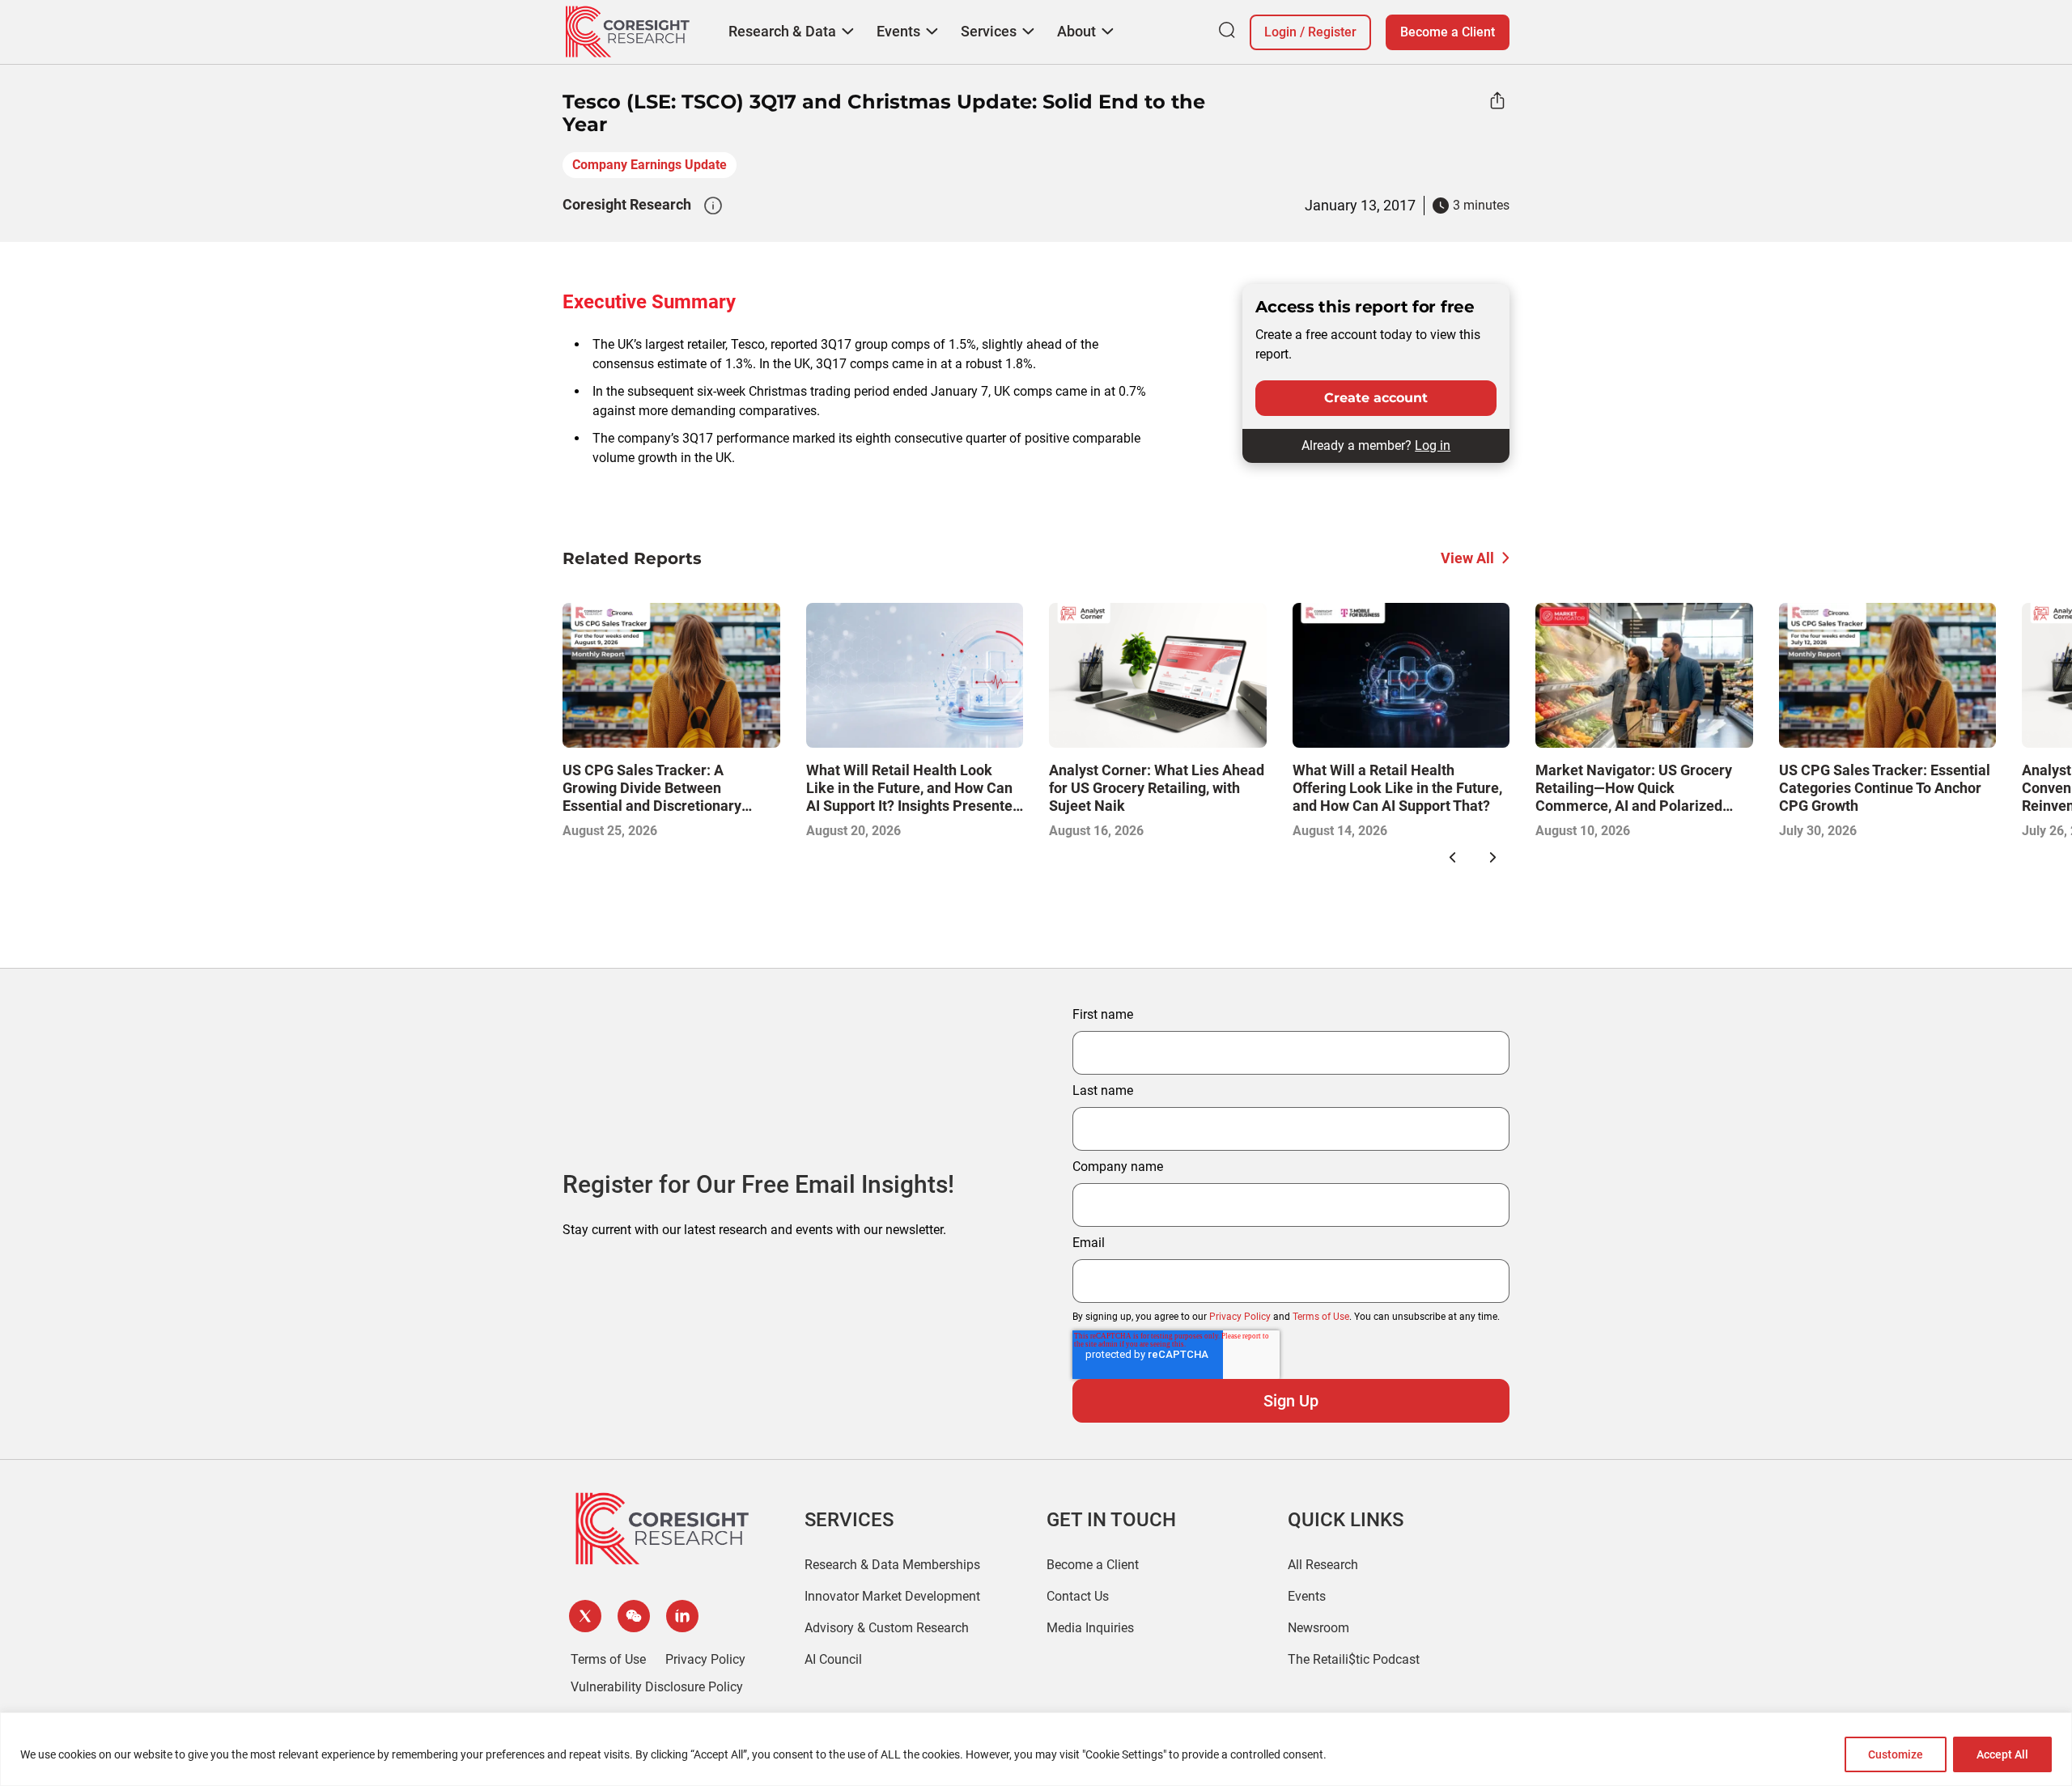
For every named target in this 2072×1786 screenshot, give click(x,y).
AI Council (833, 1659)
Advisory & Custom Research (887, 1628)
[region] (1036, 1749)
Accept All (2002, 1754)
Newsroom (1318, 1628)
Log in (1433, 445)
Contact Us (1078, 1596)
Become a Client (1448, 32)
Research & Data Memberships (892, 1565)
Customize (1896, 1754)
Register (1332, 32)
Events (1307, 1596)
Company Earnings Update (650, 165)
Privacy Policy (1240, 1317)
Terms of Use (1321, 1317)
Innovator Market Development (892, 1596)
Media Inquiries (1090, 1628)
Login (1280, 32)
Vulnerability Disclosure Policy (657, 1687)
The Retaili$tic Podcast (1354, 1659)
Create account (1376, 398)
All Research (1323, 1565)
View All (1467, 558)
